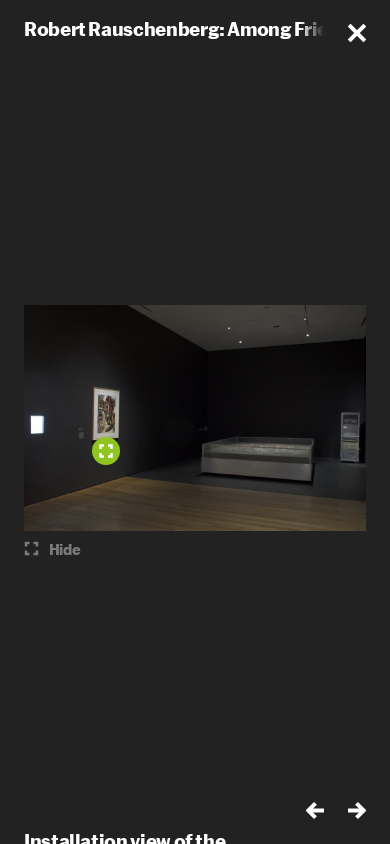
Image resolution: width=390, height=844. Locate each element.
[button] (357, 33)
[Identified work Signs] (106, 451)
